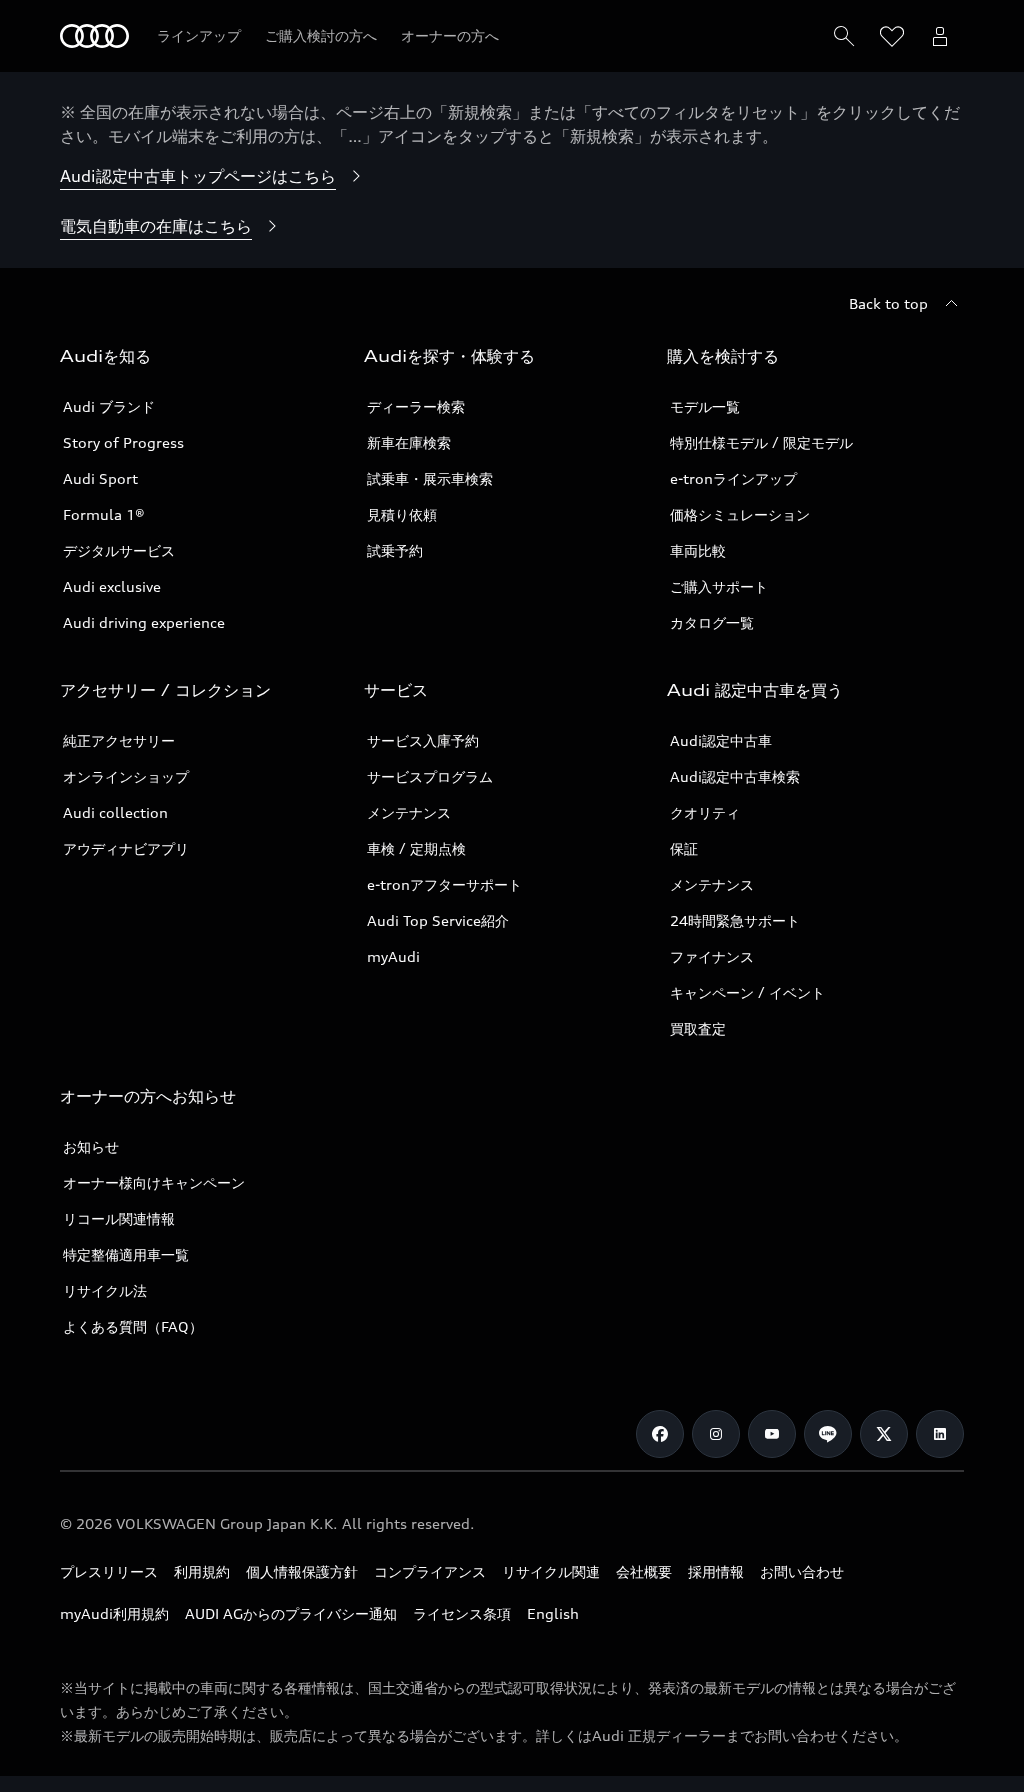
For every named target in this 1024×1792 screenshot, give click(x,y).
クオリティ (705, 812)
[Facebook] (660, 1434)
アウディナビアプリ (126, 848)
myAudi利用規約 (114, 1613)
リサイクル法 (105, 1290)
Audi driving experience (144, 622)
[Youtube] (772, 1434)
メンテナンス (409, 812)
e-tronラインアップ (733, 478)
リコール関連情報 (119, 1218)
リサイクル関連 (551, 1571)
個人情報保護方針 (302, 1571)
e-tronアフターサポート (444, 884)
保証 (684, 848)
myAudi (393, 956)
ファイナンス (712, 956)
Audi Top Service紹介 (438, 920)
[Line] (828, 1434)
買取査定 (698, 1028)
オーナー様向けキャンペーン (154, 1182)
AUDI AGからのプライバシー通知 (291, 1613)
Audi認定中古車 (721, 740)
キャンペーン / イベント (747, 992)
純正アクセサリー (119, 740)
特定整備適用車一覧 (126, 1254)
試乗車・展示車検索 (430, 478)
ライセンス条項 (462, 1613)
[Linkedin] (940, 1434)
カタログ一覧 (712, 622)
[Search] (844, 36)
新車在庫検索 (409, 442)
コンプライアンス (430, 1571)
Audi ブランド (109, 406)
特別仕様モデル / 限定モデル (761, 442)
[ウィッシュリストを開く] (892, 36)
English (553, 1613)
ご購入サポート (719, 586)
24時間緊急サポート (735, 920)
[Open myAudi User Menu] (940, 36)
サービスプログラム (430, 776)
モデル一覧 (705, 406)
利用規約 (202, 1571)
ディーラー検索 (416, 406)
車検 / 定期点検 (416, 848)
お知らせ (91, 1146)
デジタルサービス (119, 550)
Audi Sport (100, 478)
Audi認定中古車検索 (735, 776)
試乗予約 (395, 550)
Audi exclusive (112, 586)
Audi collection (115, 812)
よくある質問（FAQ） (133, 1326)
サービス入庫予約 (423, 740)
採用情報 (716, 1571)
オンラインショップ (126, 776)
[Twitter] (884, 1434)
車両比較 (698, 550)
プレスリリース (109, 1571)
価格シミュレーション (740, 514)
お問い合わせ (802, 1571)
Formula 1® (104, 514)
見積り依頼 (402, 514)
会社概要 (644, 1571)
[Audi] (94, 36)
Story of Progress (123, 442)
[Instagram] (716, 1434)
